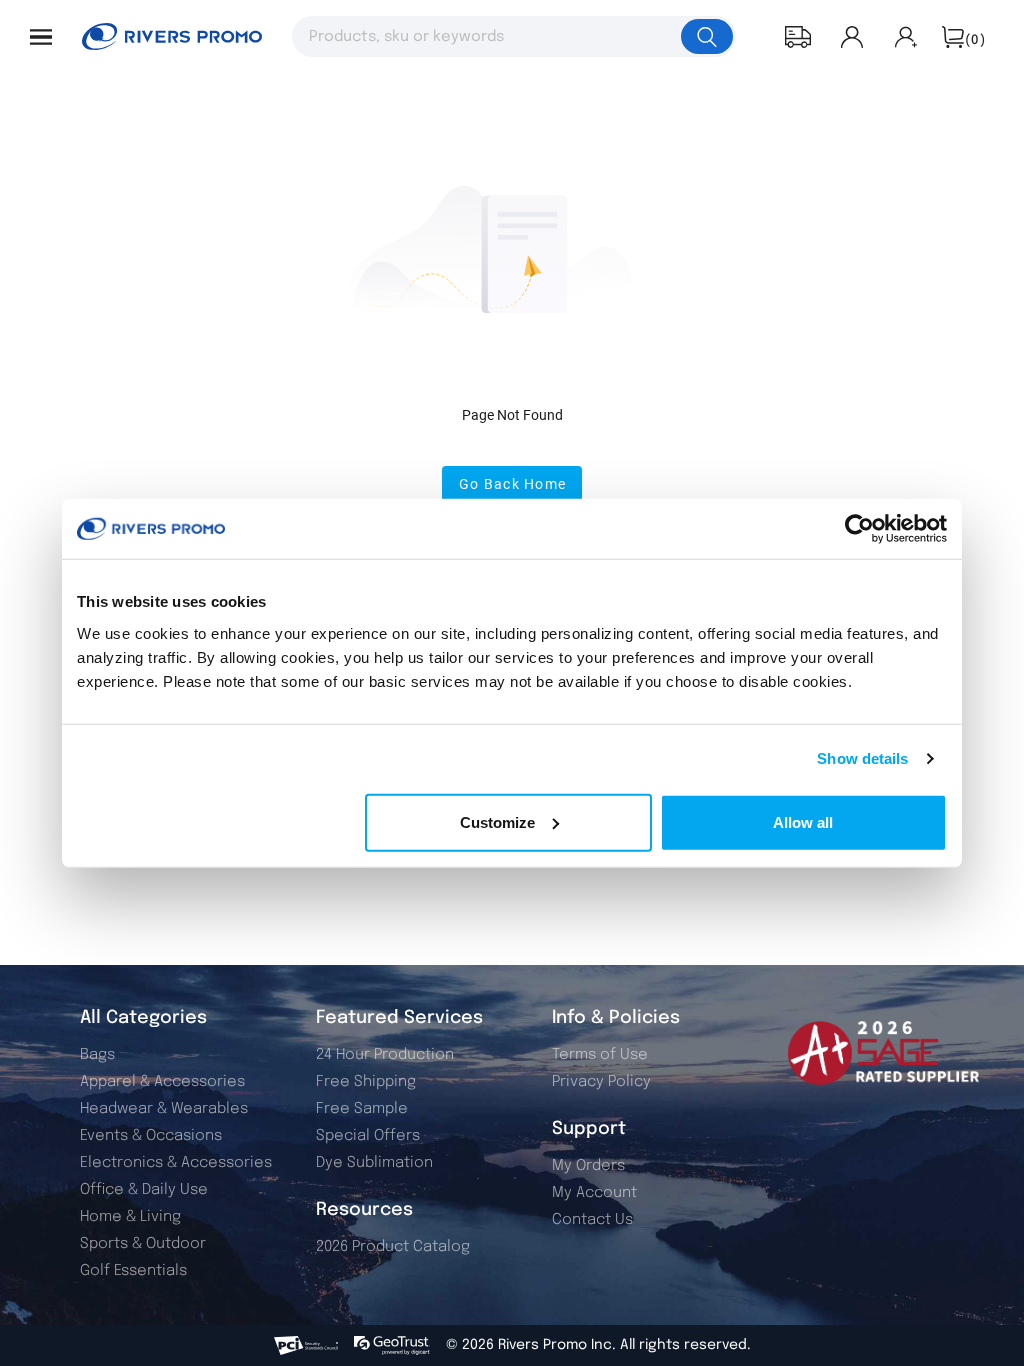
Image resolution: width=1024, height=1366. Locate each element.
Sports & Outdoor (143, 1244)
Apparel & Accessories (162, 1082)
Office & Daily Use (144, 1190)
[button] (41, 37)
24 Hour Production (385, 1055)
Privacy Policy (601, 1082)
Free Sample (362, 1109)
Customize (497, 821)
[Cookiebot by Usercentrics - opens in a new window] (859, 529)
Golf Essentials (133, 1271)
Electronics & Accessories (176, 1163)
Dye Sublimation (374, 1163)
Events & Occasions (151, 1136)
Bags (97, 1055)
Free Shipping (366, 1082)
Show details (862, 758)
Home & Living (130, 1217)
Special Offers (368, 1136)
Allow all (803, 821)
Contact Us (592, 1220)
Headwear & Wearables (164, 1109)
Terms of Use (600, 1055)
